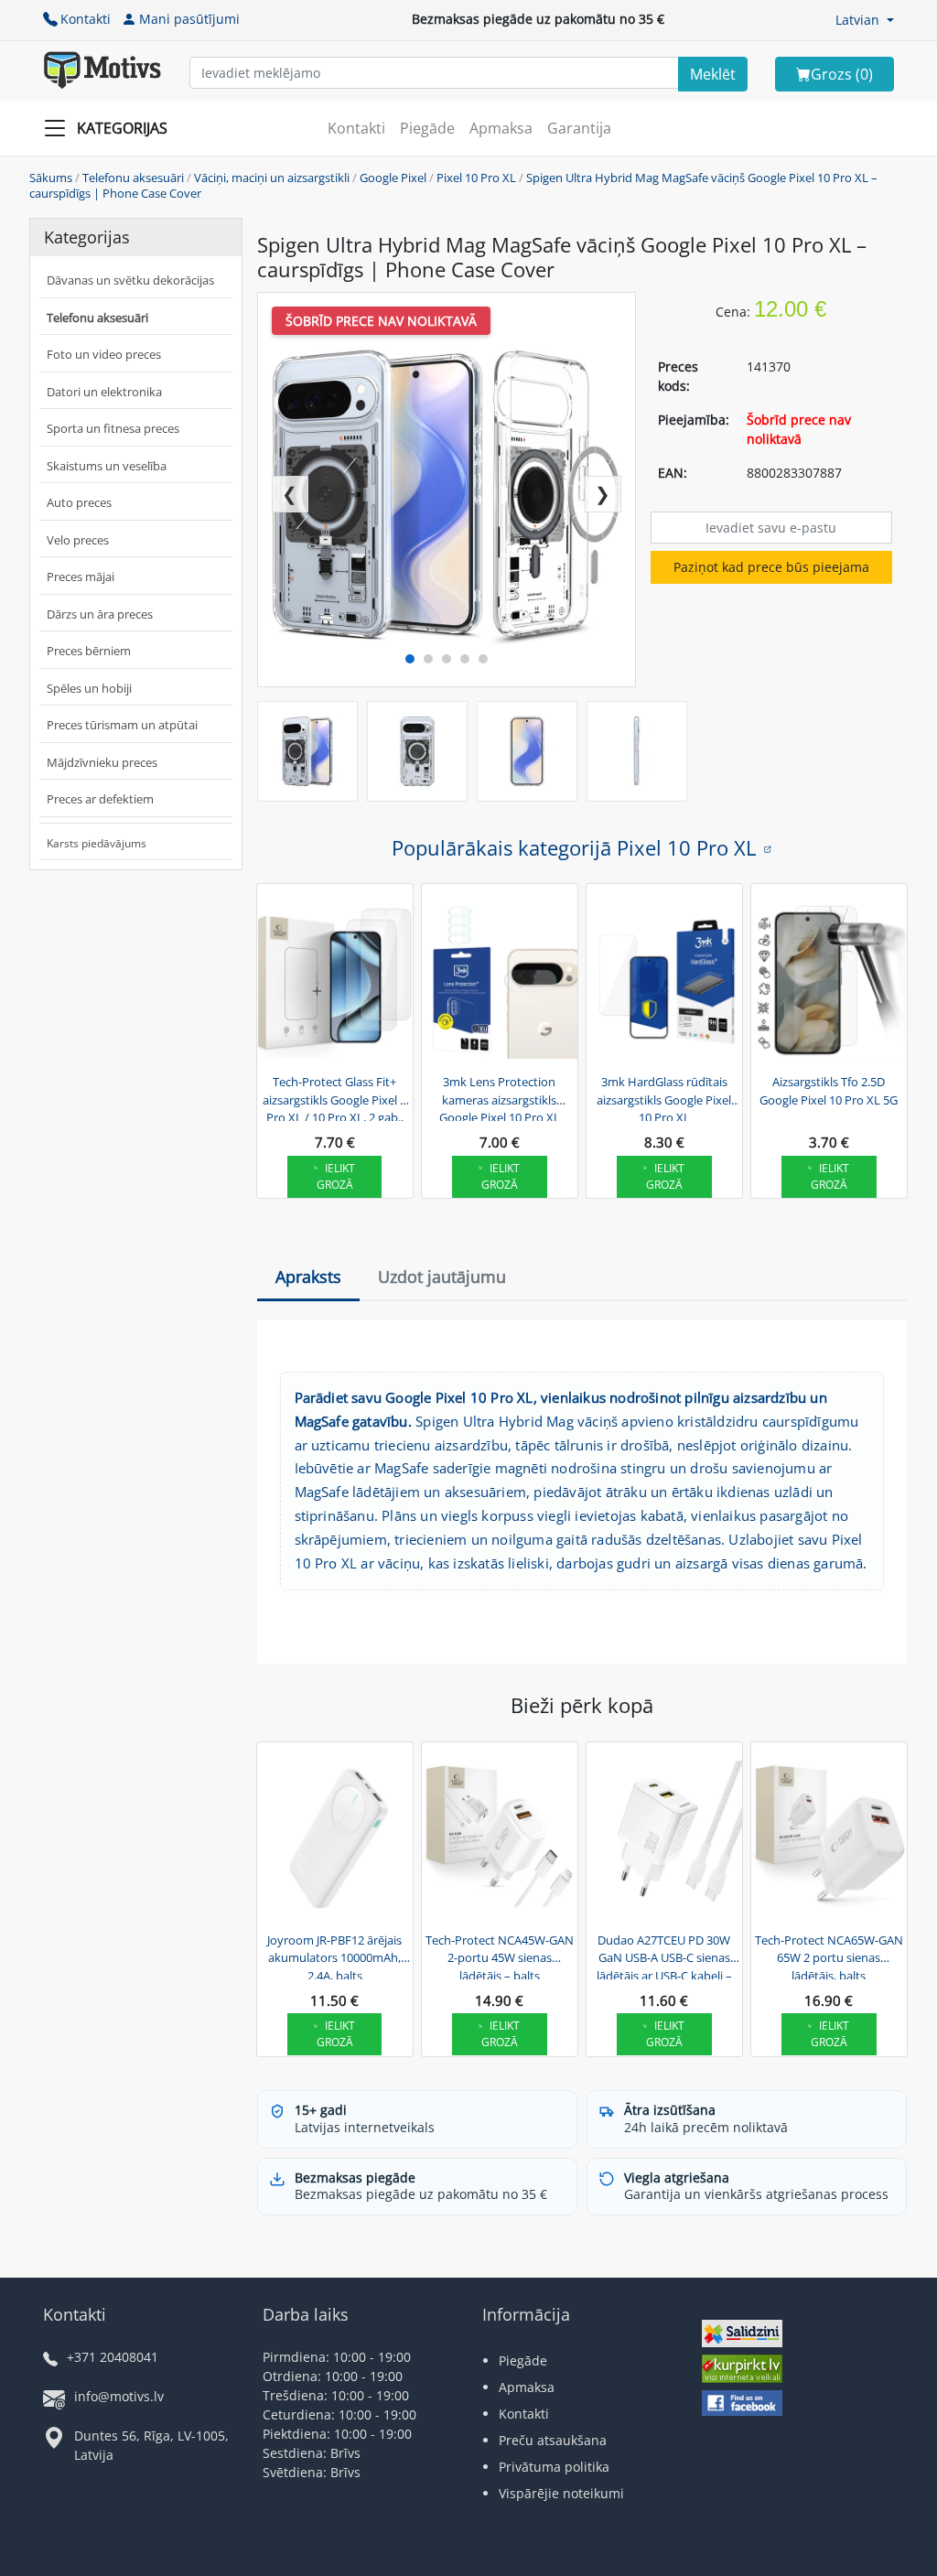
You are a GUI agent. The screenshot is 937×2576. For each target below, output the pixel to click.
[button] (865, 20)
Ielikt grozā (336, 1176)
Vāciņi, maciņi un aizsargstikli (272, 178)
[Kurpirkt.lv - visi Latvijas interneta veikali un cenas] (742, 2371)
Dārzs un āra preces (100, 614)
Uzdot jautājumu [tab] (442, 1277)
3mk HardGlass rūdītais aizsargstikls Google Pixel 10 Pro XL (664, 1097)
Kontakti (86, 19)
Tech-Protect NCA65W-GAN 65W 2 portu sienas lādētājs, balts (829, 1956)
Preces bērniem (89, 651)
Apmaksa (501, 128)
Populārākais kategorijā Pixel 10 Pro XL (574, 847)
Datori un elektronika (104, 392)
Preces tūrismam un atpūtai (122, 725)
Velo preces (78, 540)
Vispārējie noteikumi (561, 2493)
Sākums (51, 178)
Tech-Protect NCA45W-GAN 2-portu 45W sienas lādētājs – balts (500, 1956)
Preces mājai (81, 577)
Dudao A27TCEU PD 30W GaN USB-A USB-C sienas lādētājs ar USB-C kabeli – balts (664, 1956)
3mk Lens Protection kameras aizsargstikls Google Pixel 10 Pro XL (500, 1097)
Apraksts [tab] (308, 1277)
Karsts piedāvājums (97, 843)
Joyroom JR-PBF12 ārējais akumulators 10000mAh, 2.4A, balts (334, 1956)
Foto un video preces (104, 354)
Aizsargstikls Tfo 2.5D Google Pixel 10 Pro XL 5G (829, 1091)
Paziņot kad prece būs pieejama (771, 567)
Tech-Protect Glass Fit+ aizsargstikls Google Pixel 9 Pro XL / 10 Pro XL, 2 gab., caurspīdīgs (334, 1097)
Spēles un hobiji (89, 688)
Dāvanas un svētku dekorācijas (130, 280)
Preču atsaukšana (553, 2440)
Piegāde (427, 128)
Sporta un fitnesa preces (113, 428)
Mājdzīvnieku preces (102, 762)
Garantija (579, 128)
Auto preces (79, 502)
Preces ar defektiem (100, 799)
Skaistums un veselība (107, 466)
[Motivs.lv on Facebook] (742, 2405)
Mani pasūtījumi (189, 19)
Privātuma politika (554, 2467)
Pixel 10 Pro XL (476, 178)
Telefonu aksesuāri (133, 178)
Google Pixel (393, 178)
